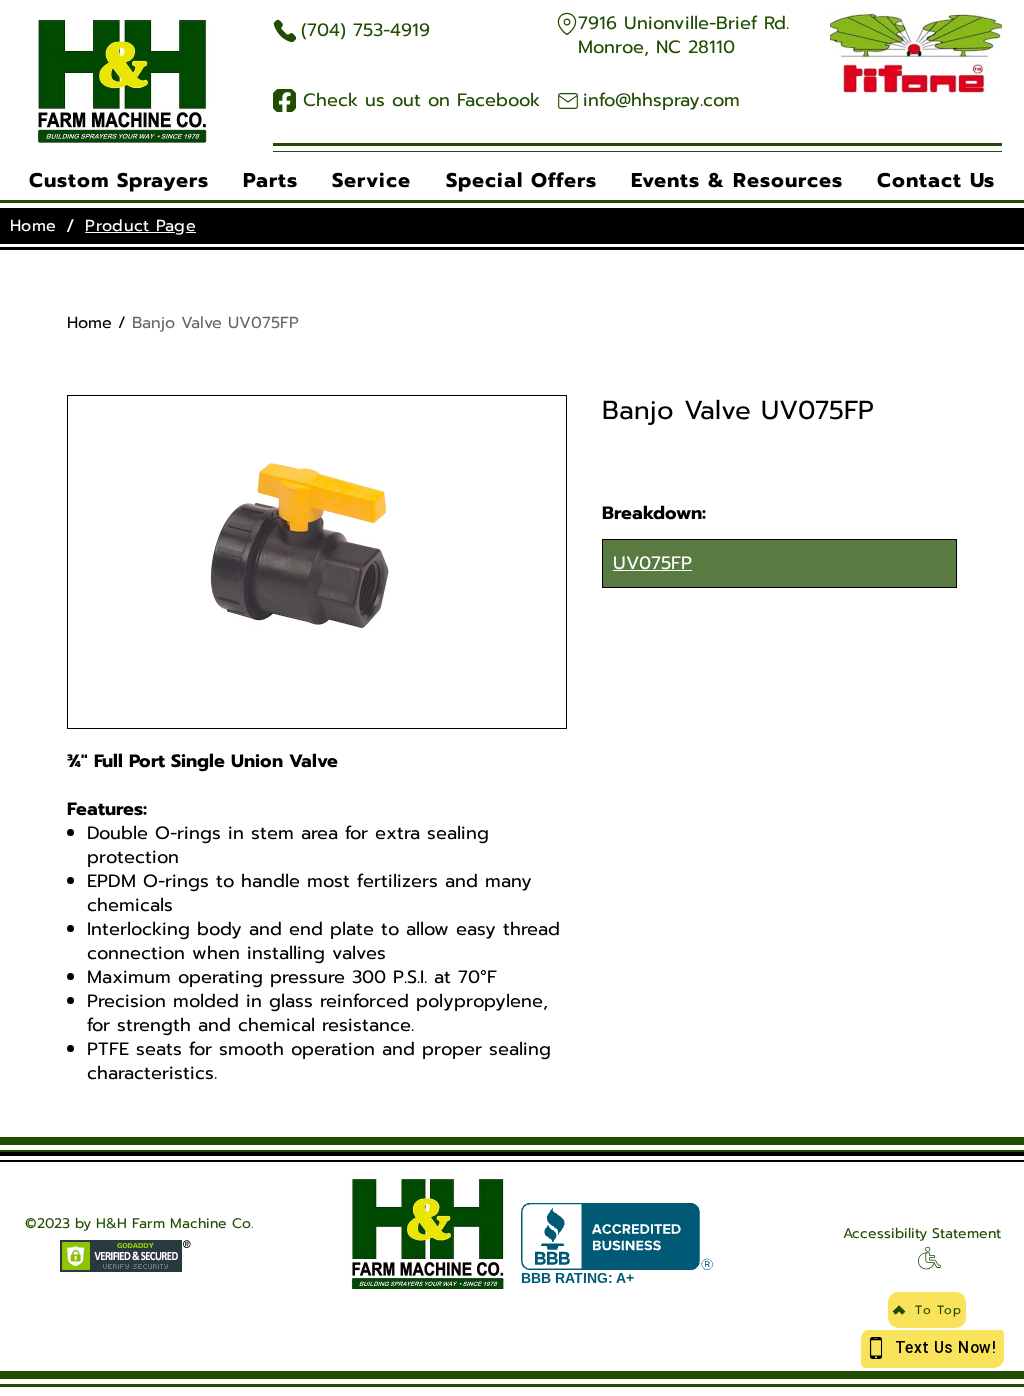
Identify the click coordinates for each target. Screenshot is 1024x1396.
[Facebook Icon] (284, 100)
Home (89, 323)
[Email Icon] (567, 100)
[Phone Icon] (284, 30)
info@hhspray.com (661, 100)
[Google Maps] (566, 23)
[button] (119, 180)
